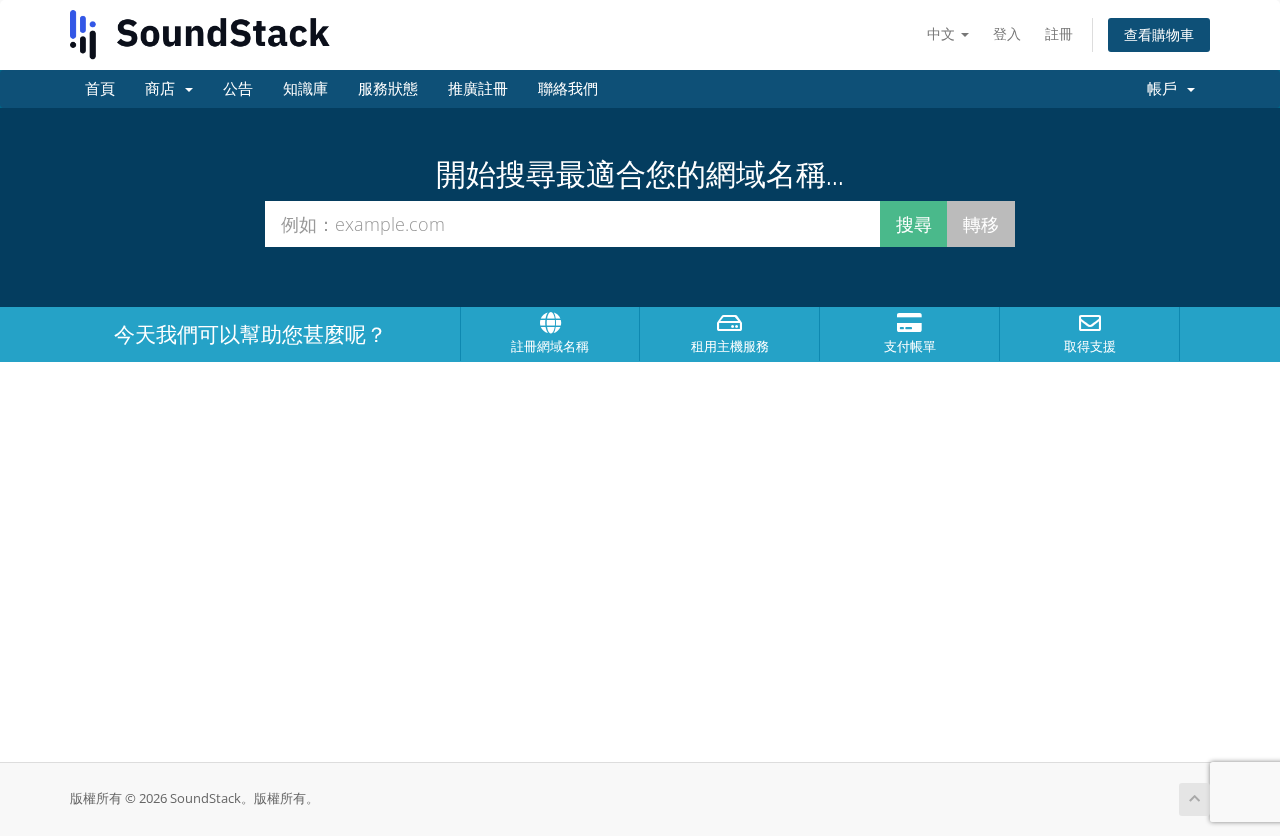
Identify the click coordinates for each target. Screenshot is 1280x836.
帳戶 (1166, 89)
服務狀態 (388, 89)
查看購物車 (1159, 34)
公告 (238, 89)
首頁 (100, 89)
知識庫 (305, 89)
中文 (943, 33)
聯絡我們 (568, 89)
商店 (164, 89)
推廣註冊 (478, 89)
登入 (1007, 33)
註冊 (1059, 33)
